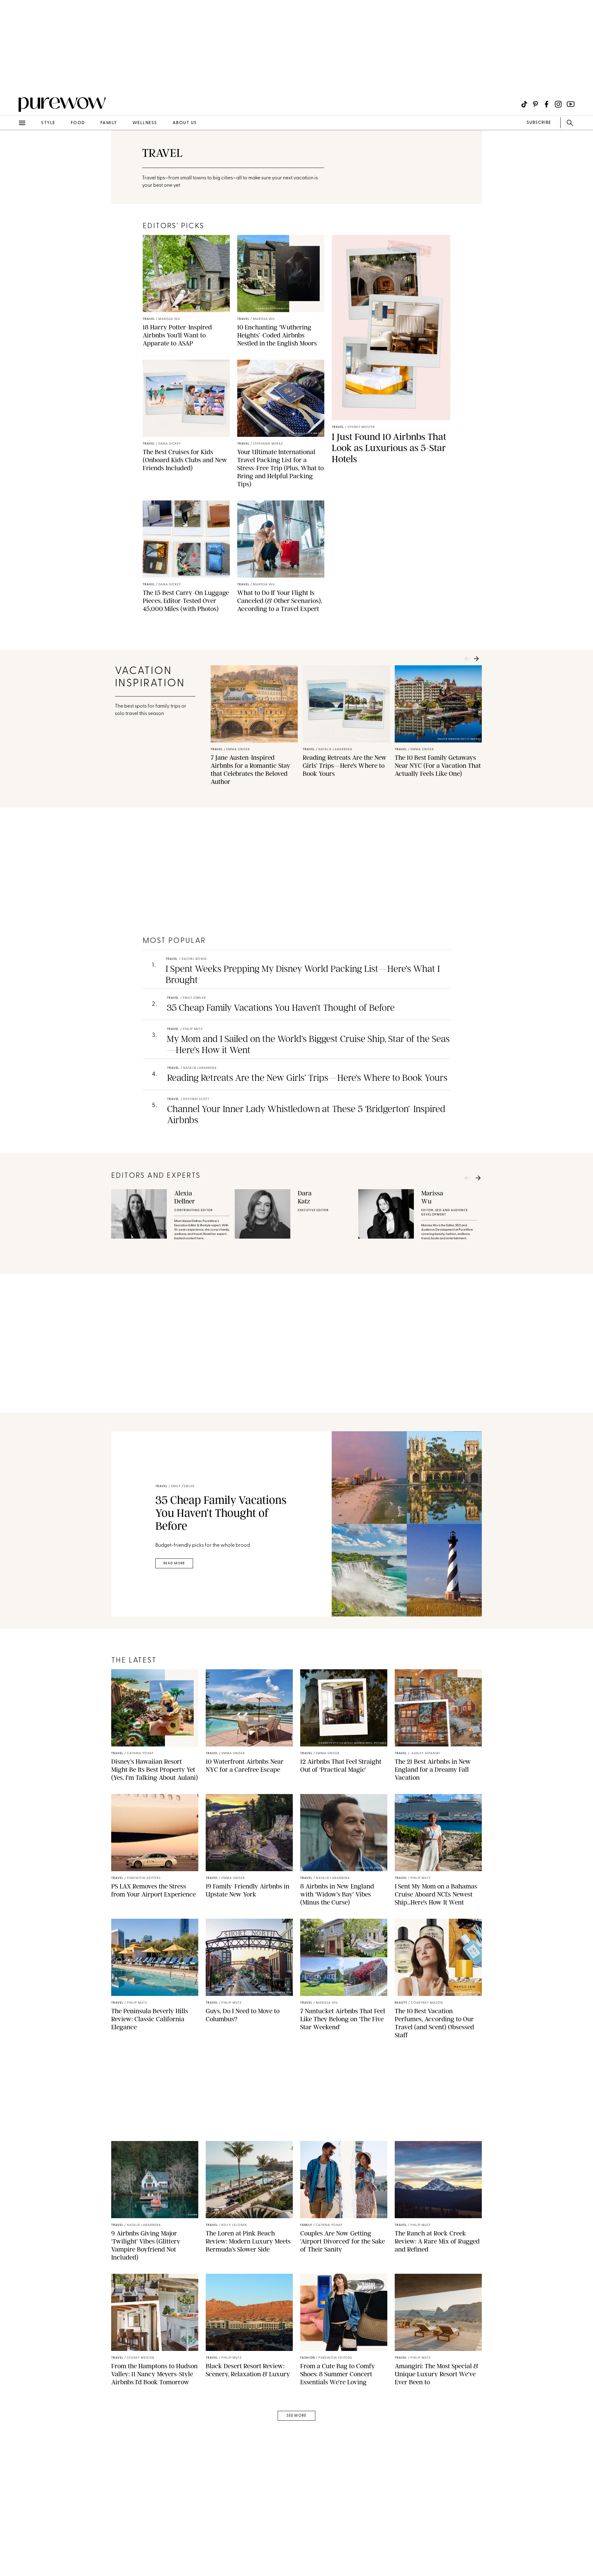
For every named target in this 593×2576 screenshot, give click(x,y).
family (109, 123)
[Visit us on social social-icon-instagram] (558, 104)
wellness (145, 123)
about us (185, 123)
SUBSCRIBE (539, 123)
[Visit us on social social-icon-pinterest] (535, 104)
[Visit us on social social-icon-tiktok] (524, 104)
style (48, 123)
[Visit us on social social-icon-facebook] (547, 104)
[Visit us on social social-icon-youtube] (571, 104)
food (78, 123)
